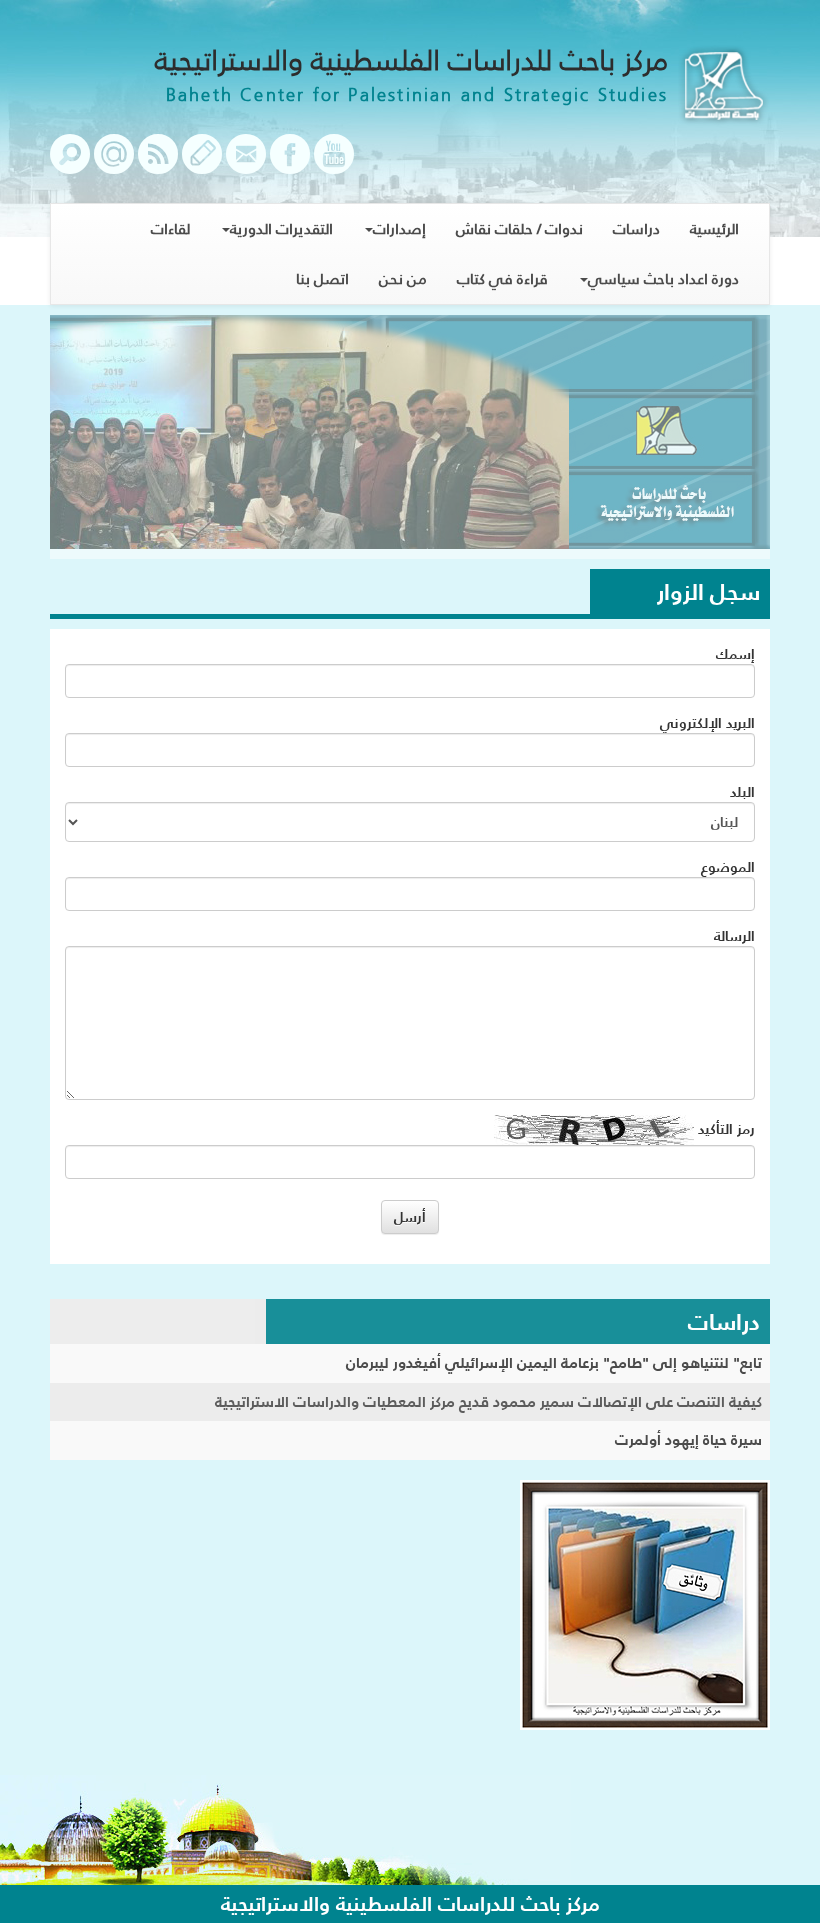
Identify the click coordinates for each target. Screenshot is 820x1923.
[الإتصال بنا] (246, 164)
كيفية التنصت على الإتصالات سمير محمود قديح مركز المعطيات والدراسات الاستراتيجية (488, 1401)
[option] (410, 437)
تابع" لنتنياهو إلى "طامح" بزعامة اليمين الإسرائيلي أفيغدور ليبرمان (554, 1362)
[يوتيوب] (334, 164)
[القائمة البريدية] (114, 164)
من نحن (403, 278)
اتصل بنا (322, 278)
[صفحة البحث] (70, 164)
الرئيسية (714, 228)
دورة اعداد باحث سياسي (663, 278)
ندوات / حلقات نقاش (519, 228)
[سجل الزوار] (202, 164)
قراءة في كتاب (502, 278)
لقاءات (170, 228)
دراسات (636, 228)
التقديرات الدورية (281, 228)
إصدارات (399, 228)
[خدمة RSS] (158, 164)
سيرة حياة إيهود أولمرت (688, 1439)
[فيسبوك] (290, 164)
